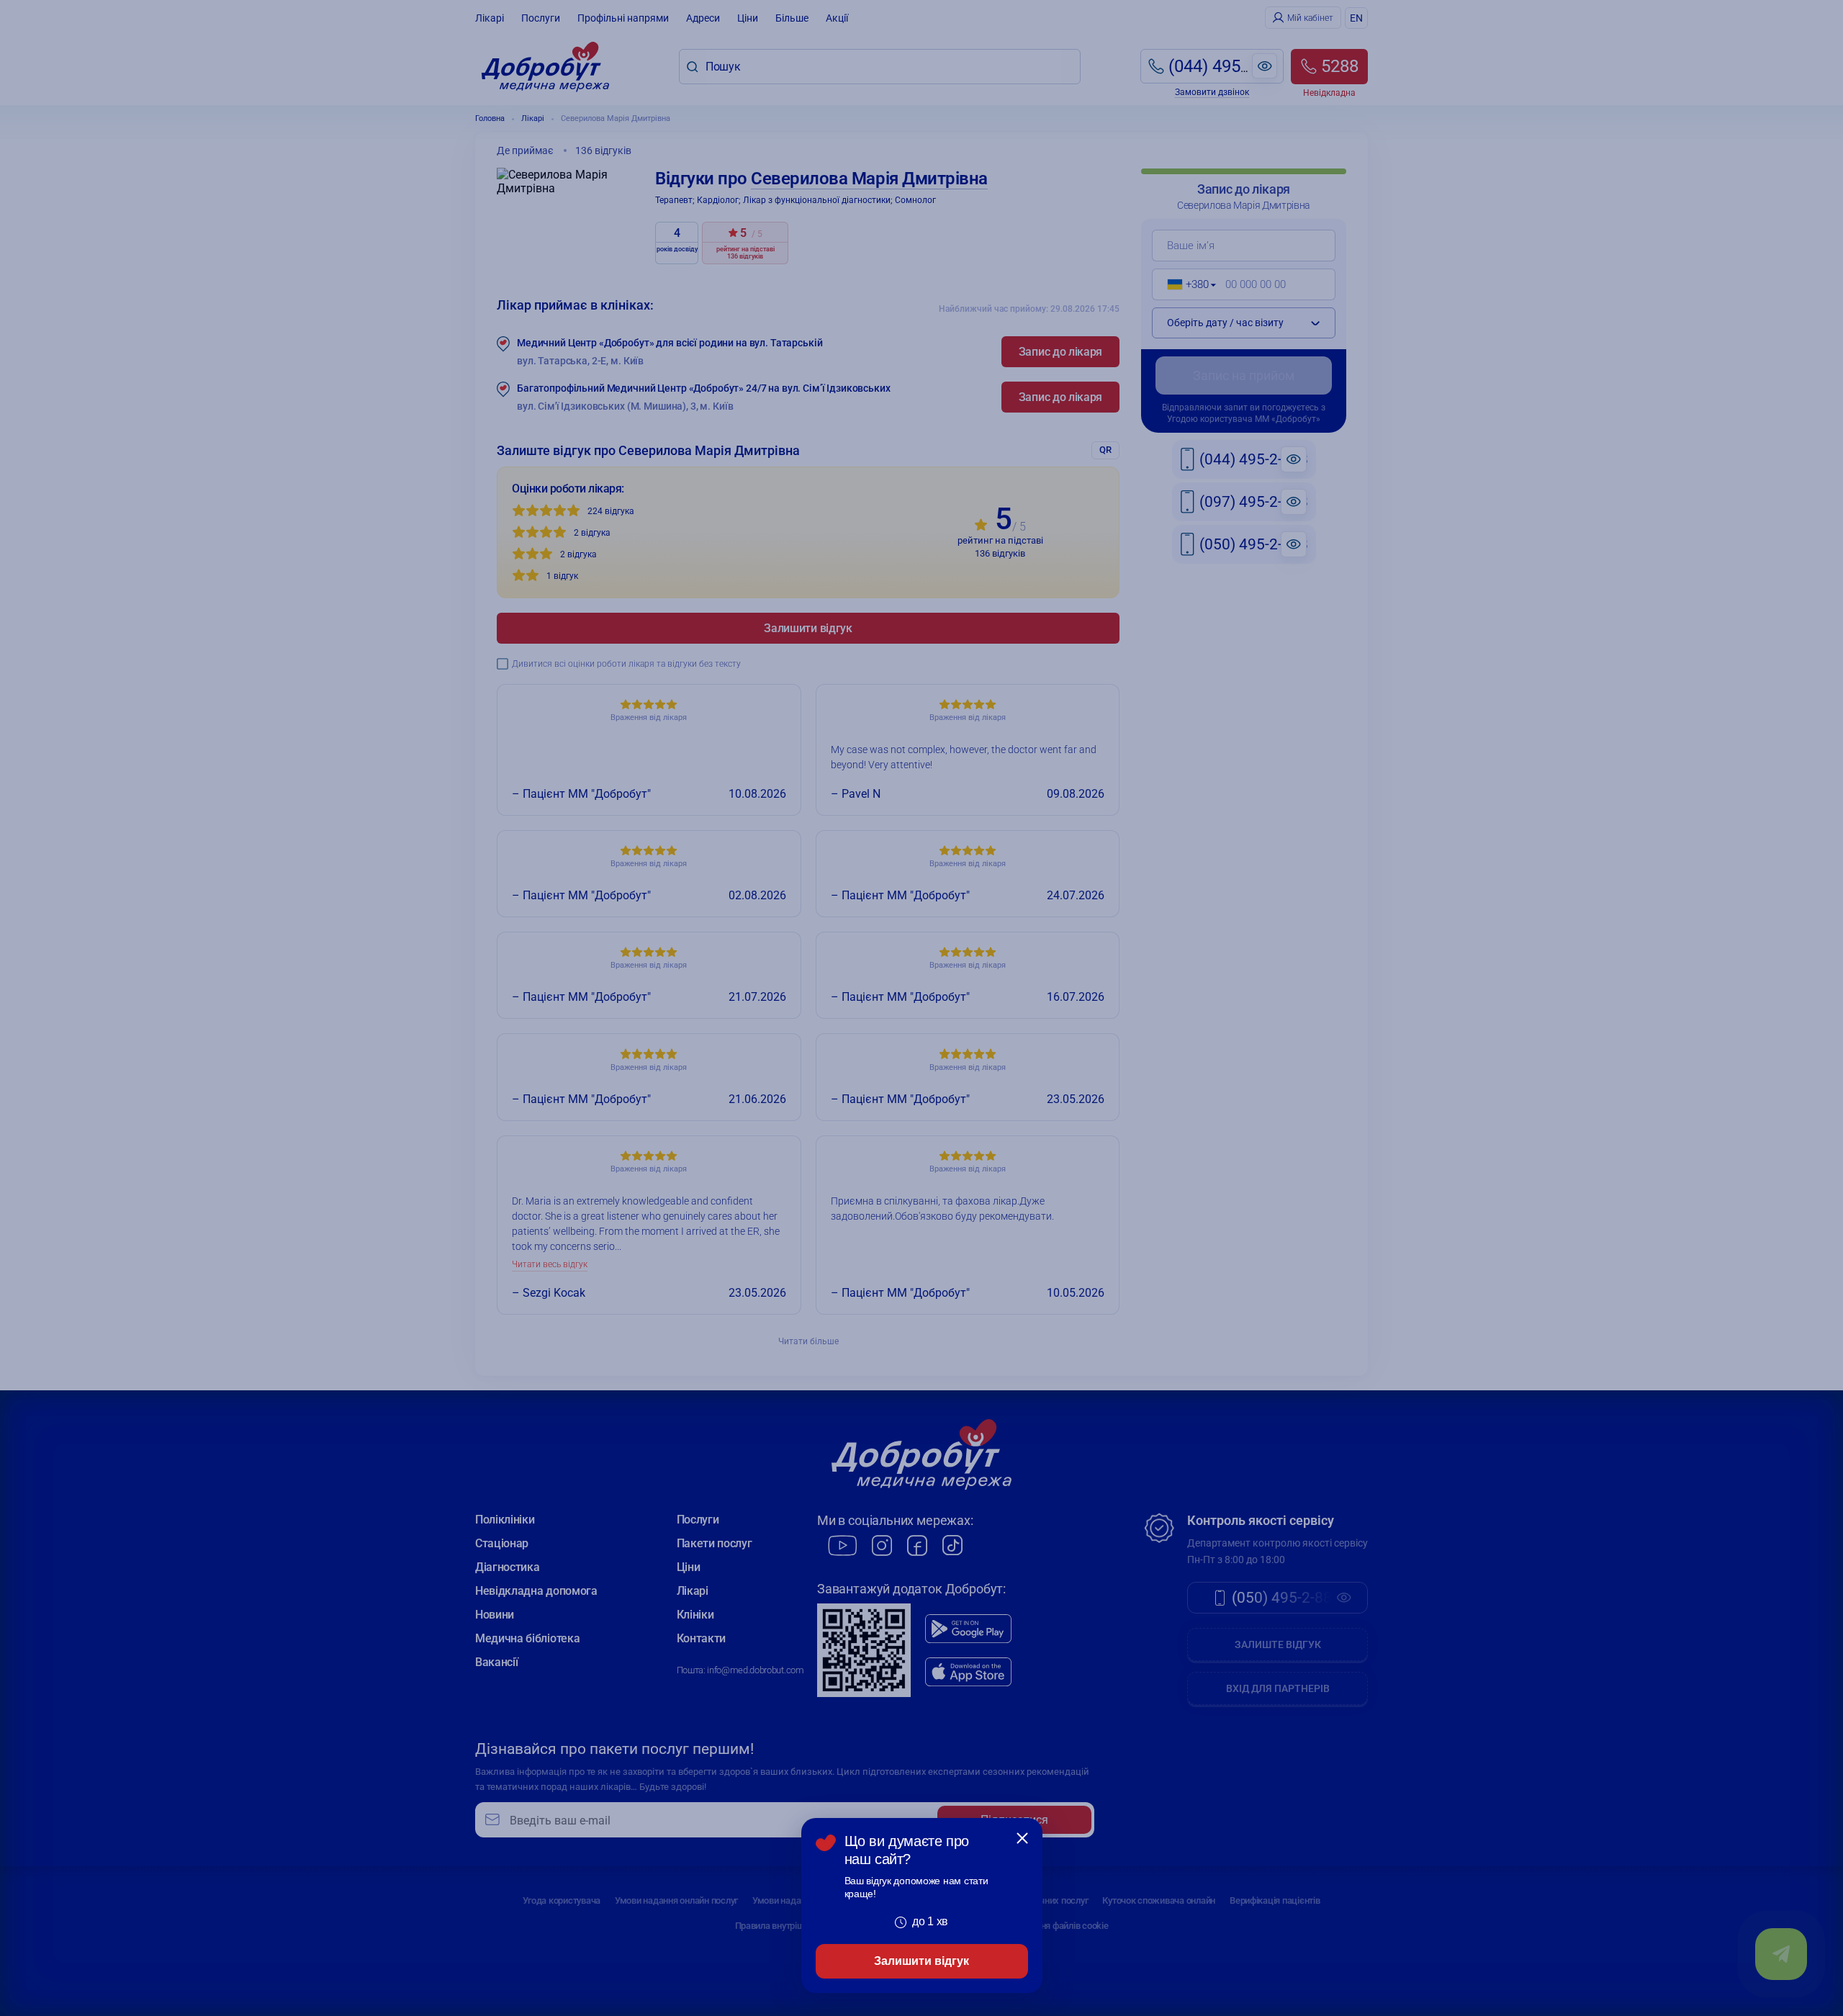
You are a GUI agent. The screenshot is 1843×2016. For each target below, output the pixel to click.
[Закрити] (1022, 1838)
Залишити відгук (921, 1961)
